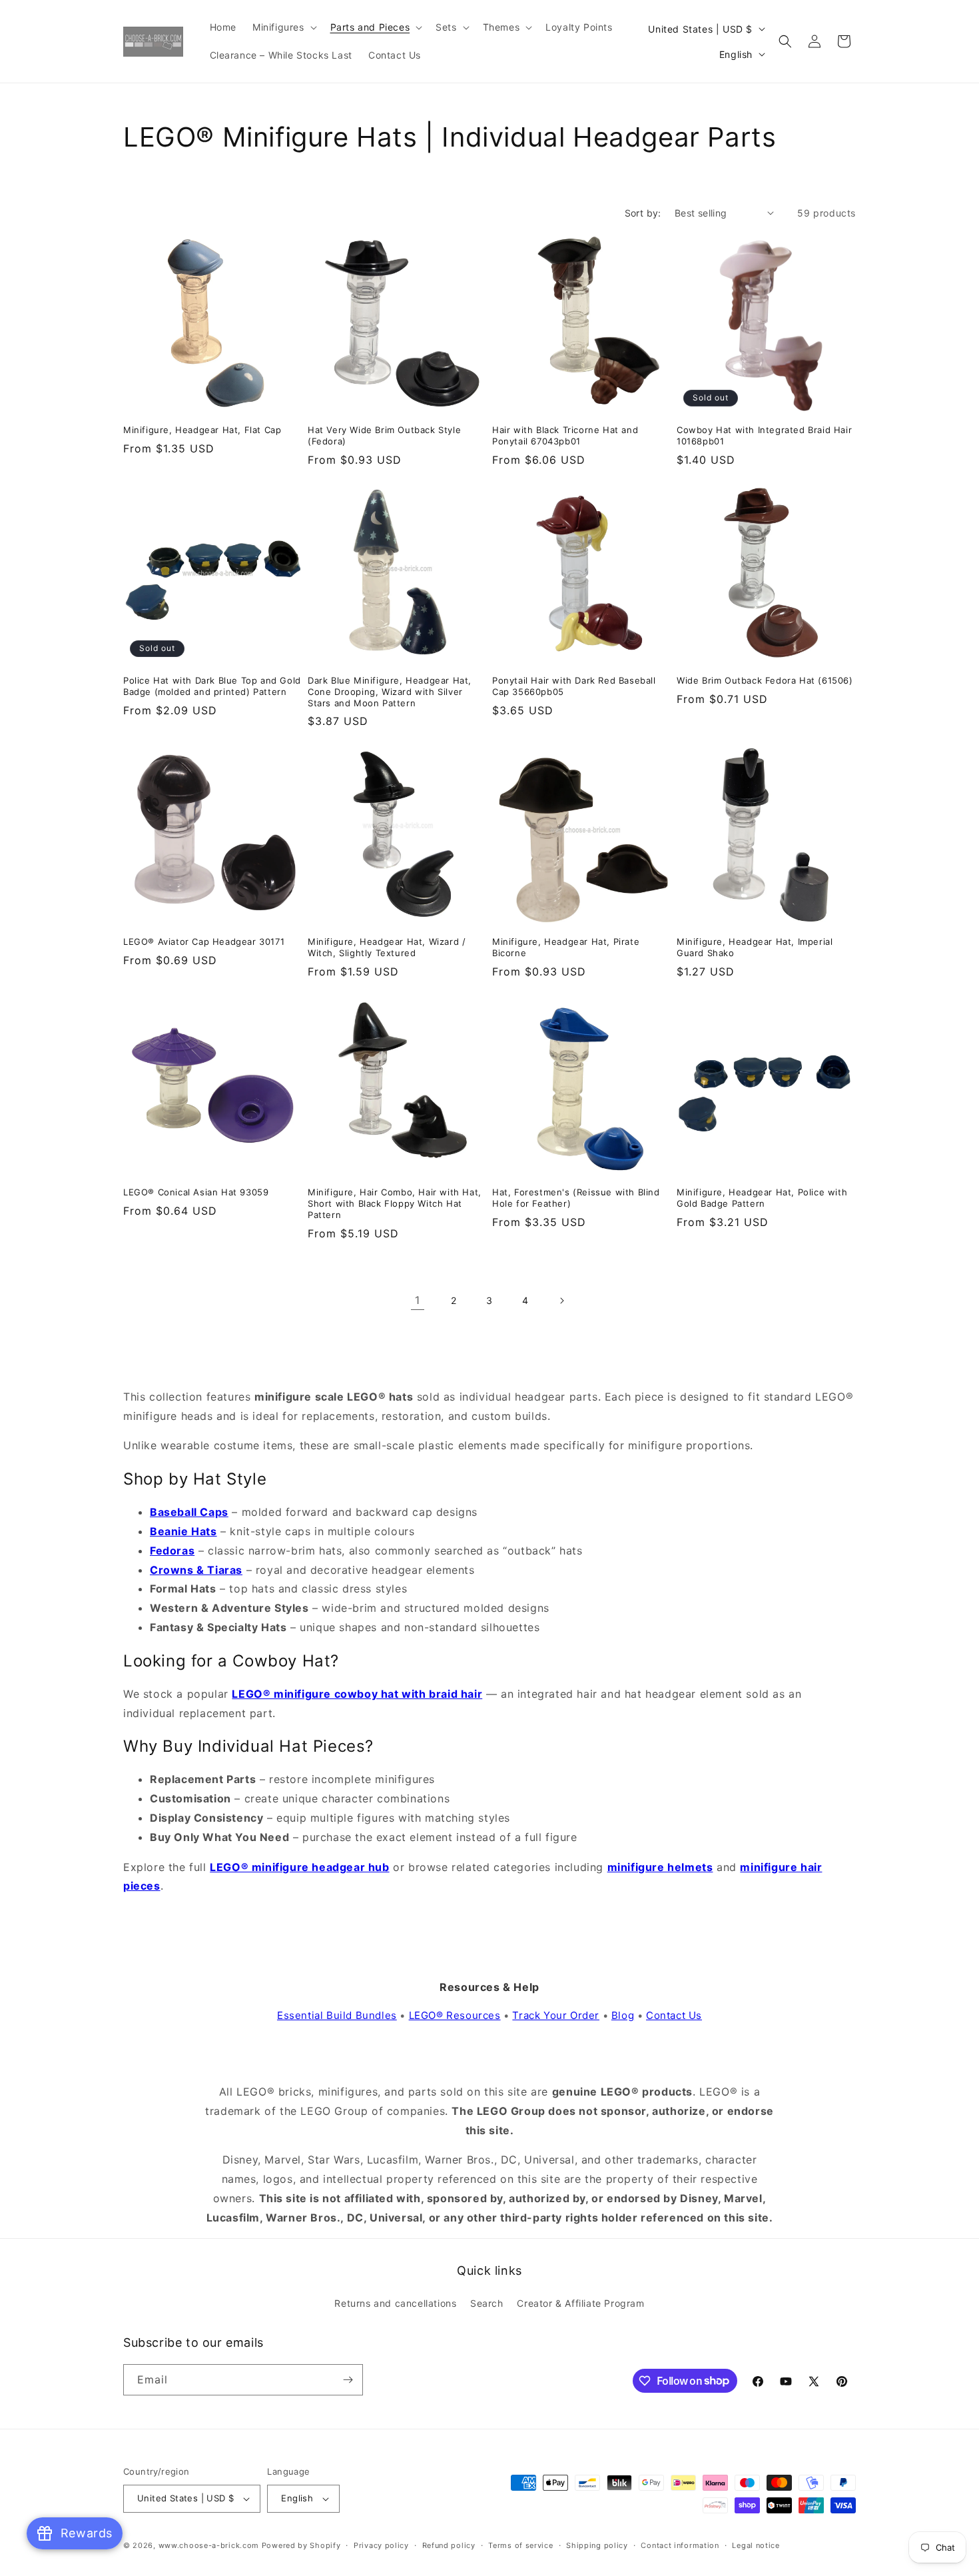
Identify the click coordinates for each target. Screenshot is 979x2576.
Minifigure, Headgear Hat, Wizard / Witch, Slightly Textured (387, 947)
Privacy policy (381, 2545)
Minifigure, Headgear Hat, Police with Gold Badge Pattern (762, 1198)
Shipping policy (597, 2545)
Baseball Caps (189, 1512)
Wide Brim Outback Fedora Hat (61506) (765, 680)
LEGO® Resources (455, 2015)
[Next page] (561, 1301)
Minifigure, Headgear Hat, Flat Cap (202, 430)
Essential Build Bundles (337, 2015)
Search (487, 2303)
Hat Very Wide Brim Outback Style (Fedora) (384, 435)
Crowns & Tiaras (196, 1570)
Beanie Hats (183, 1531)
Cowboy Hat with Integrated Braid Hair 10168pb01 (764, 435)
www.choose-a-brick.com (209, 2545)
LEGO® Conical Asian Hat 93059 (196, 1192)
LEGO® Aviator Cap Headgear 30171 (204, 942)
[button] (283, 27)
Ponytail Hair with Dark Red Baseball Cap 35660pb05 (574, 686)
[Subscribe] (348, 2380)
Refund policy (449, 2545)
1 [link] (418, 1300)
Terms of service (520, 2545)
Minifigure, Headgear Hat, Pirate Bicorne (566, 947)
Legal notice (756, 2545)
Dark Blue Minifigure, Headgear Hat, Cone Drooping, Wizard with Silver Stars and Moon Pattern (390, 692)
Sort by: (643, 213)
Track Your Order (556, 2015)
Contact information (680, 2545)
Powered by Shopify (301, 2545)
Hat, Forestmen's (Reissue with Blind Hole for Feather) (576, 1198)
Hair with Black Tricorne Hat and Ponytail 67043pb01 (565, 435)
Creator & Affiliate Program (580, 2303)
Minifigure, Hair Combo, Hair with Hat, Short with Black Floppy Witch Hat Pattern (395, 1203)
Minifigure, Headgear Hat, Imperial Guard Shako (755, 947)
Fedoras (172, 1551)
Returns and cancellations (395, 2303)
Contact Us (674, 2015)
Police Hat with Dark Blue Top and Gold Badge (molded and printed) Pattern (212, 686)
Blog (623, 2015)
